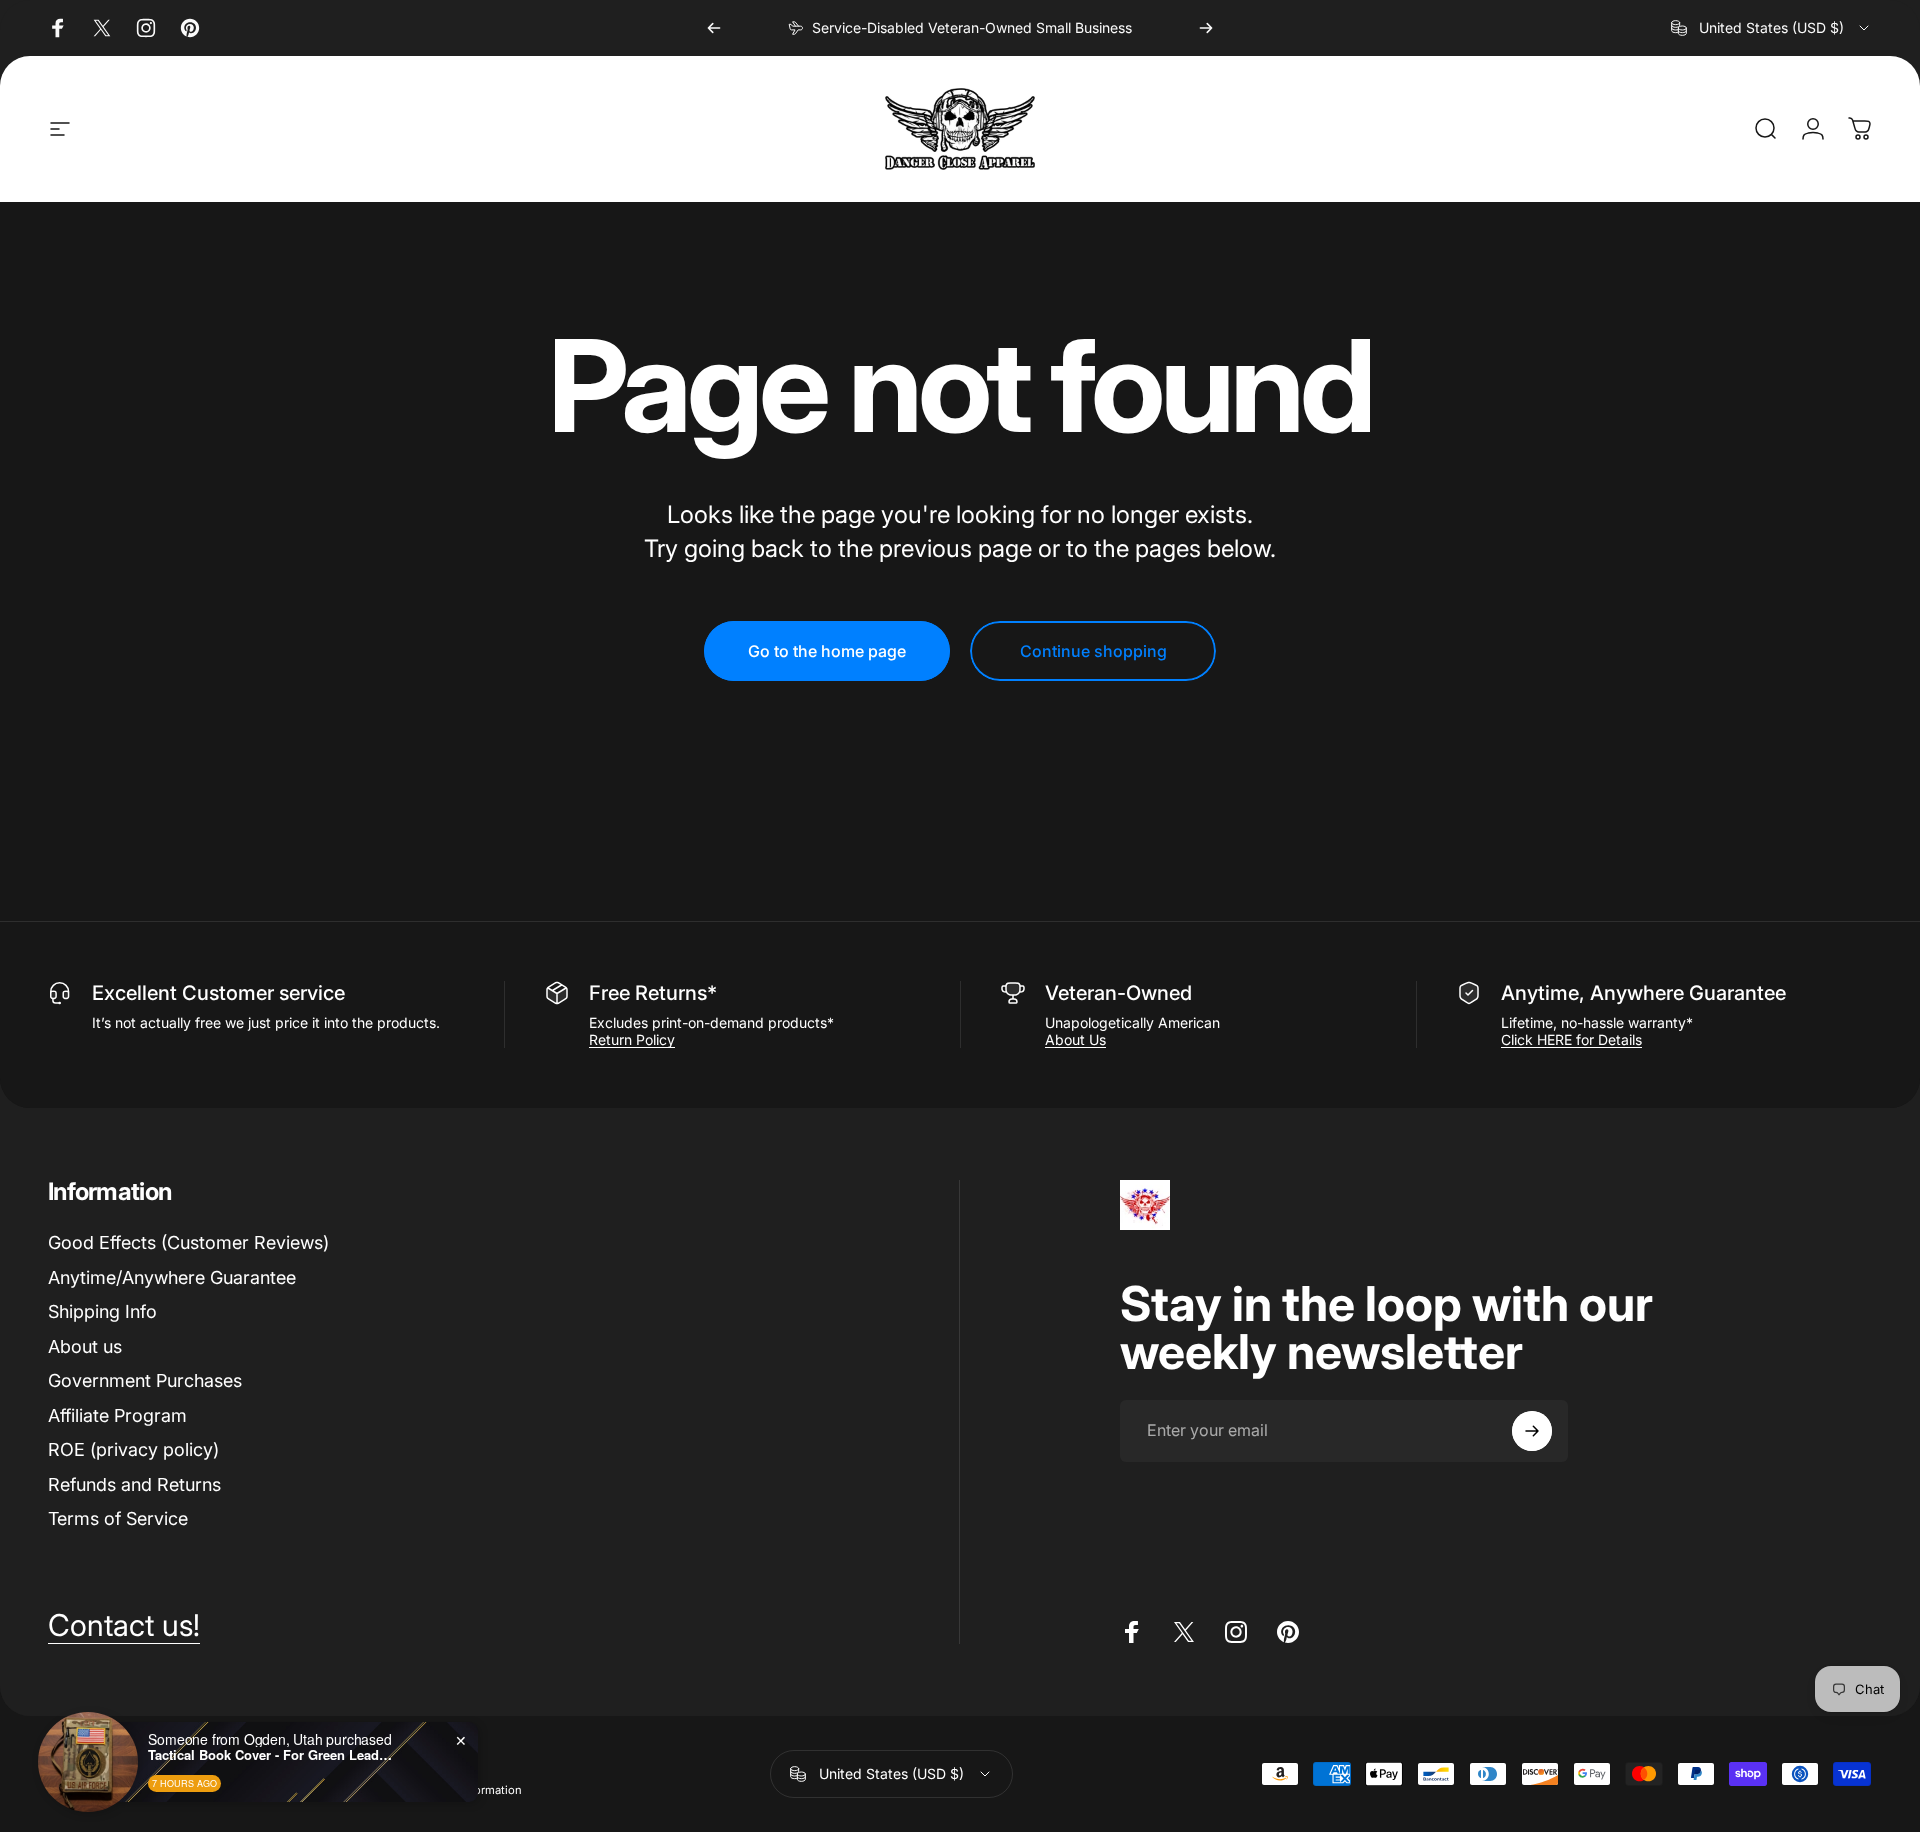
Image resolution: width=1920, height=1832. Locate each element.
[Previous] (714, 28)
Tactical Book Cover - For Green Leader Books (273, 1755)
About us (85, 1346)
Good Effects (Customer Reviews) (188, 1242)
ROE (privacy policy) (133, 1449)
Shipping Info (102, 1311)
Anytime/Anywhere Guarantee (172, 1277)
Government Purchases (145, 1380)
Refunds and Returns (134, 1484)
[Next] (1206, 28)
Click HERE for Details (1571, 1039)
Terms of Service (118, 1518)
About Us (1075, 1039)
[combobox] (1771, 28)
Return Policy (632, 1039)
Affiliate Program (117, 1415)
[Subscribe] (1532, 1431)
